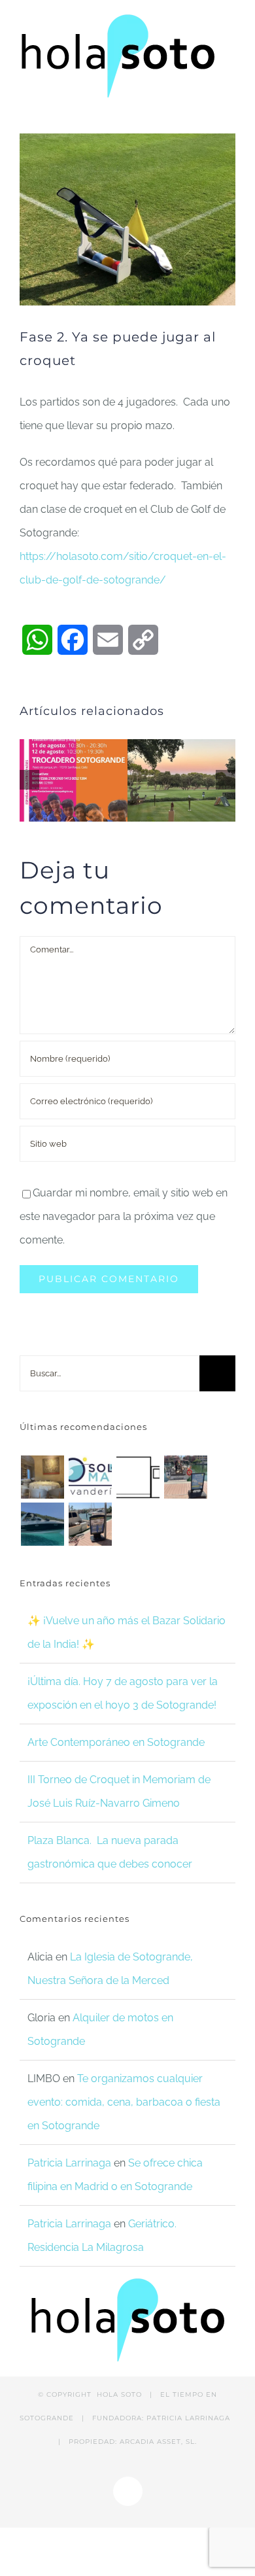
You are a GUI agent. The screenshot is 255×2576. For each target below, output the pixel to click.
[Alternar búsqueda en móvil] (207, 113)
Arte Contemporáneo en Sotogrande (116, 1742)
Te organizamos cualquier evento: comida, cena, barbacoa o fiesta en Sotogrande (124, 2102)
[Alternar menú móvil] (230, 113)
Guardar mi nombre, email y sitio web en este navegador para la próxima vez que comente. (124, 1216)
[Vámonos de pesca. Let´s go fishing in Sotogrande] (90, 1524)
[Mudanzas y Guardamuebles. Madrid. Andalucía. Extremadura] (138, 1477)
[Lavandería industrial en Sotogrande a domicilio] (90, 1477)
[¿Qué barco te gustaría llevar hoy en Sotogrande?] (42, 1524)
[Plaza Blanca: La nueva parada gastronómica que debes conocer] (42, 1477)
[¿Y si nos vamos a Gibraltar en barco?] (185, 1477)
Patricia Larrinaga (69, 2163)
